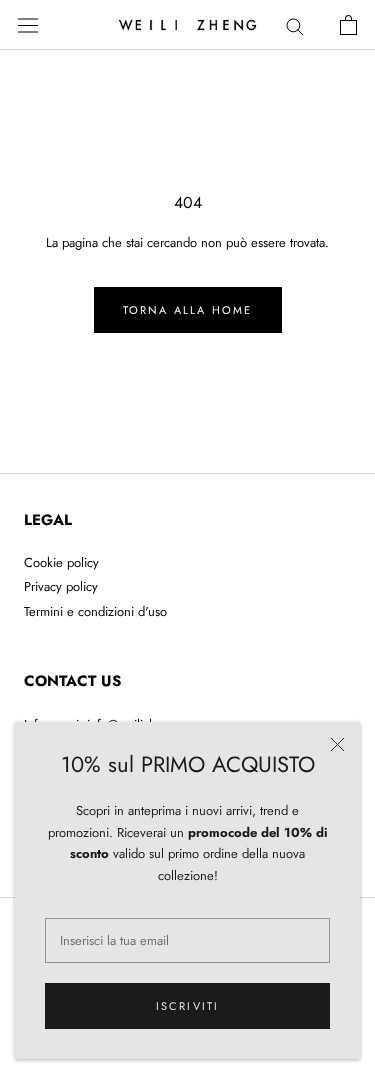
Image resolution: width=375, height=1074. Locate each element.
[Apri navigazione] (28, 25)
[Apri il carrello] (348, 25)
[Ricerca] (295, 25)
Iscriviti (188, 1006)
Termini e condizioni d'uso (95, 611)
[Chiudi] (337, 744)
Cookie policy (61, 562)
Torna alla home (188, 310)
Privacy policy (61, 586)
